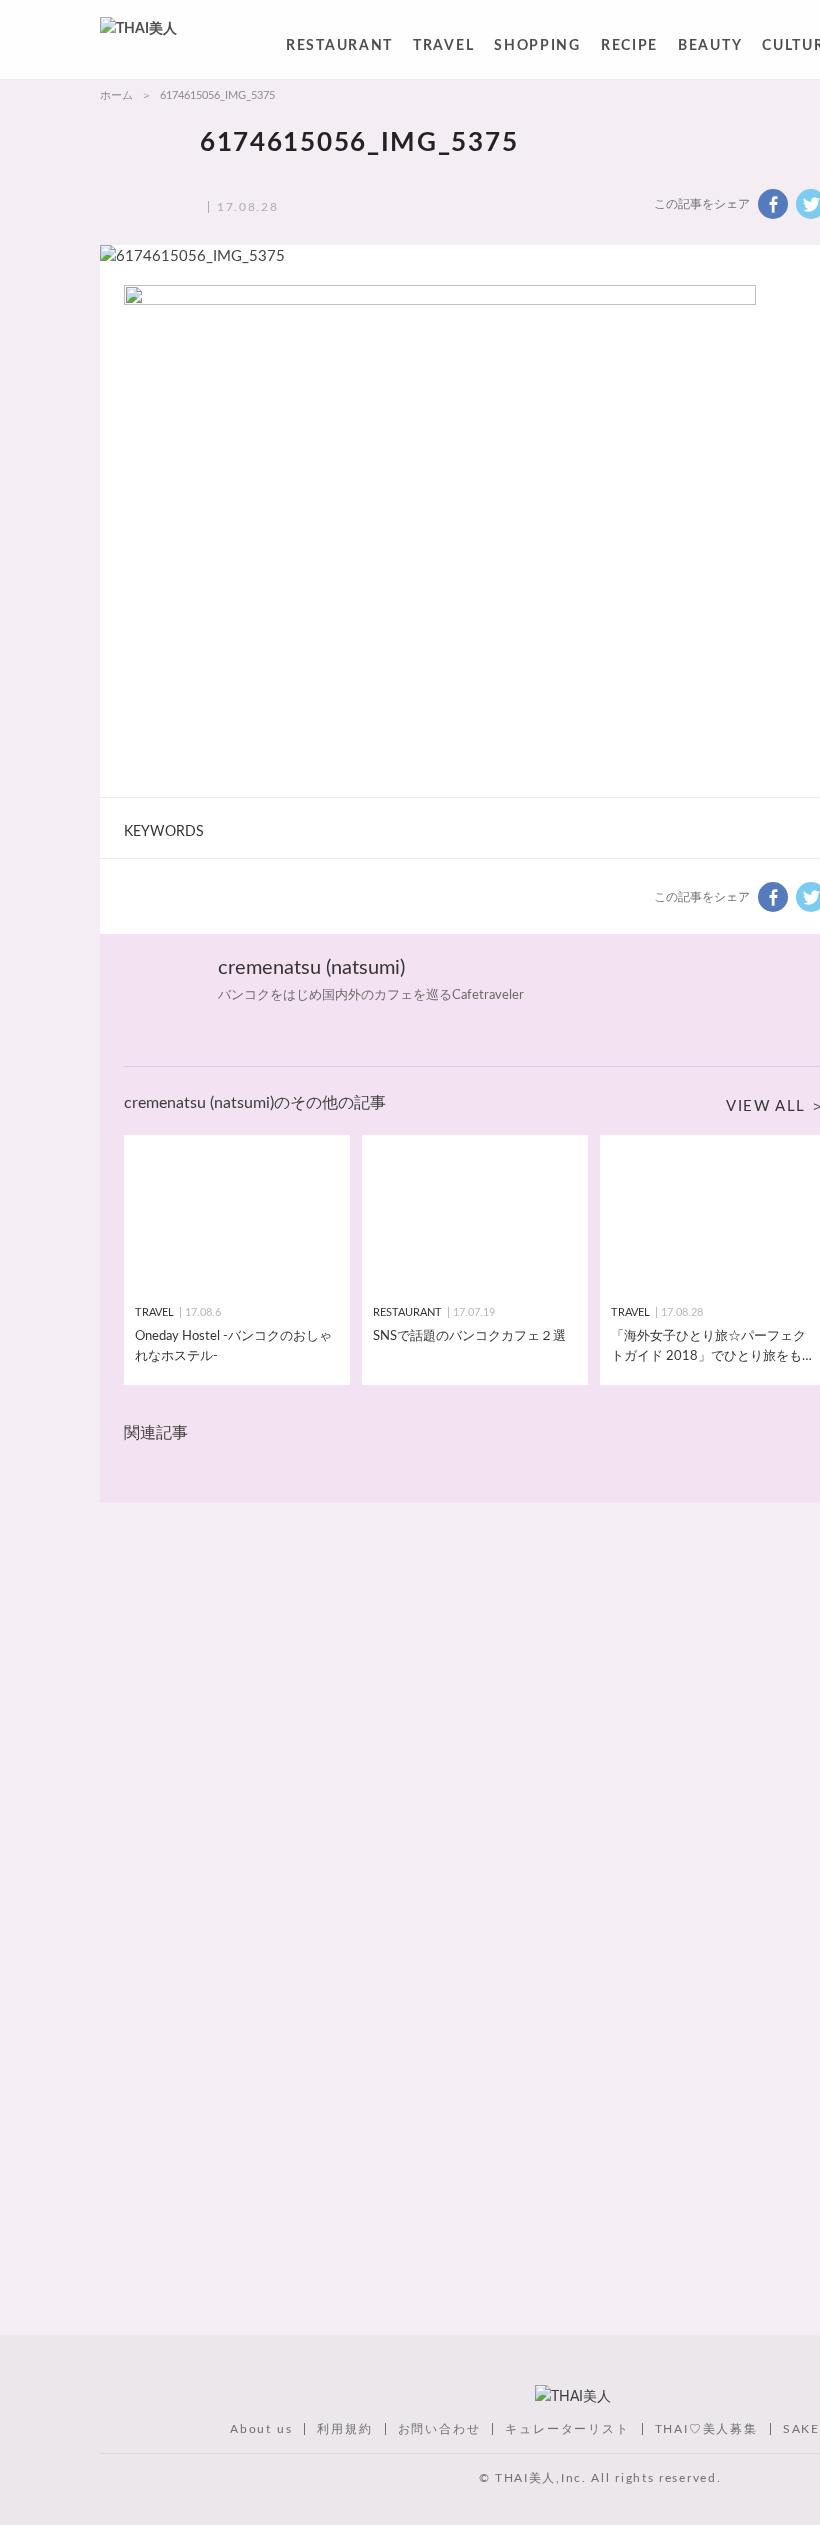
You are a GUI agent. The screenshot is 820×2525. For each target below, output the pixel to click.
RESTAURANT (339, 49)
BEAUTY (710, 49)
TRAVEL (443, 49)
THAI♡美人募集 (706, 2429)
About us (261, 2429)
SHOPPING (537, 49)
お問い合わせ (439, 2429)
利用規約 (344, 2429)
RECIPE (629, 49)
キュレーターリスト (567, 2429)
